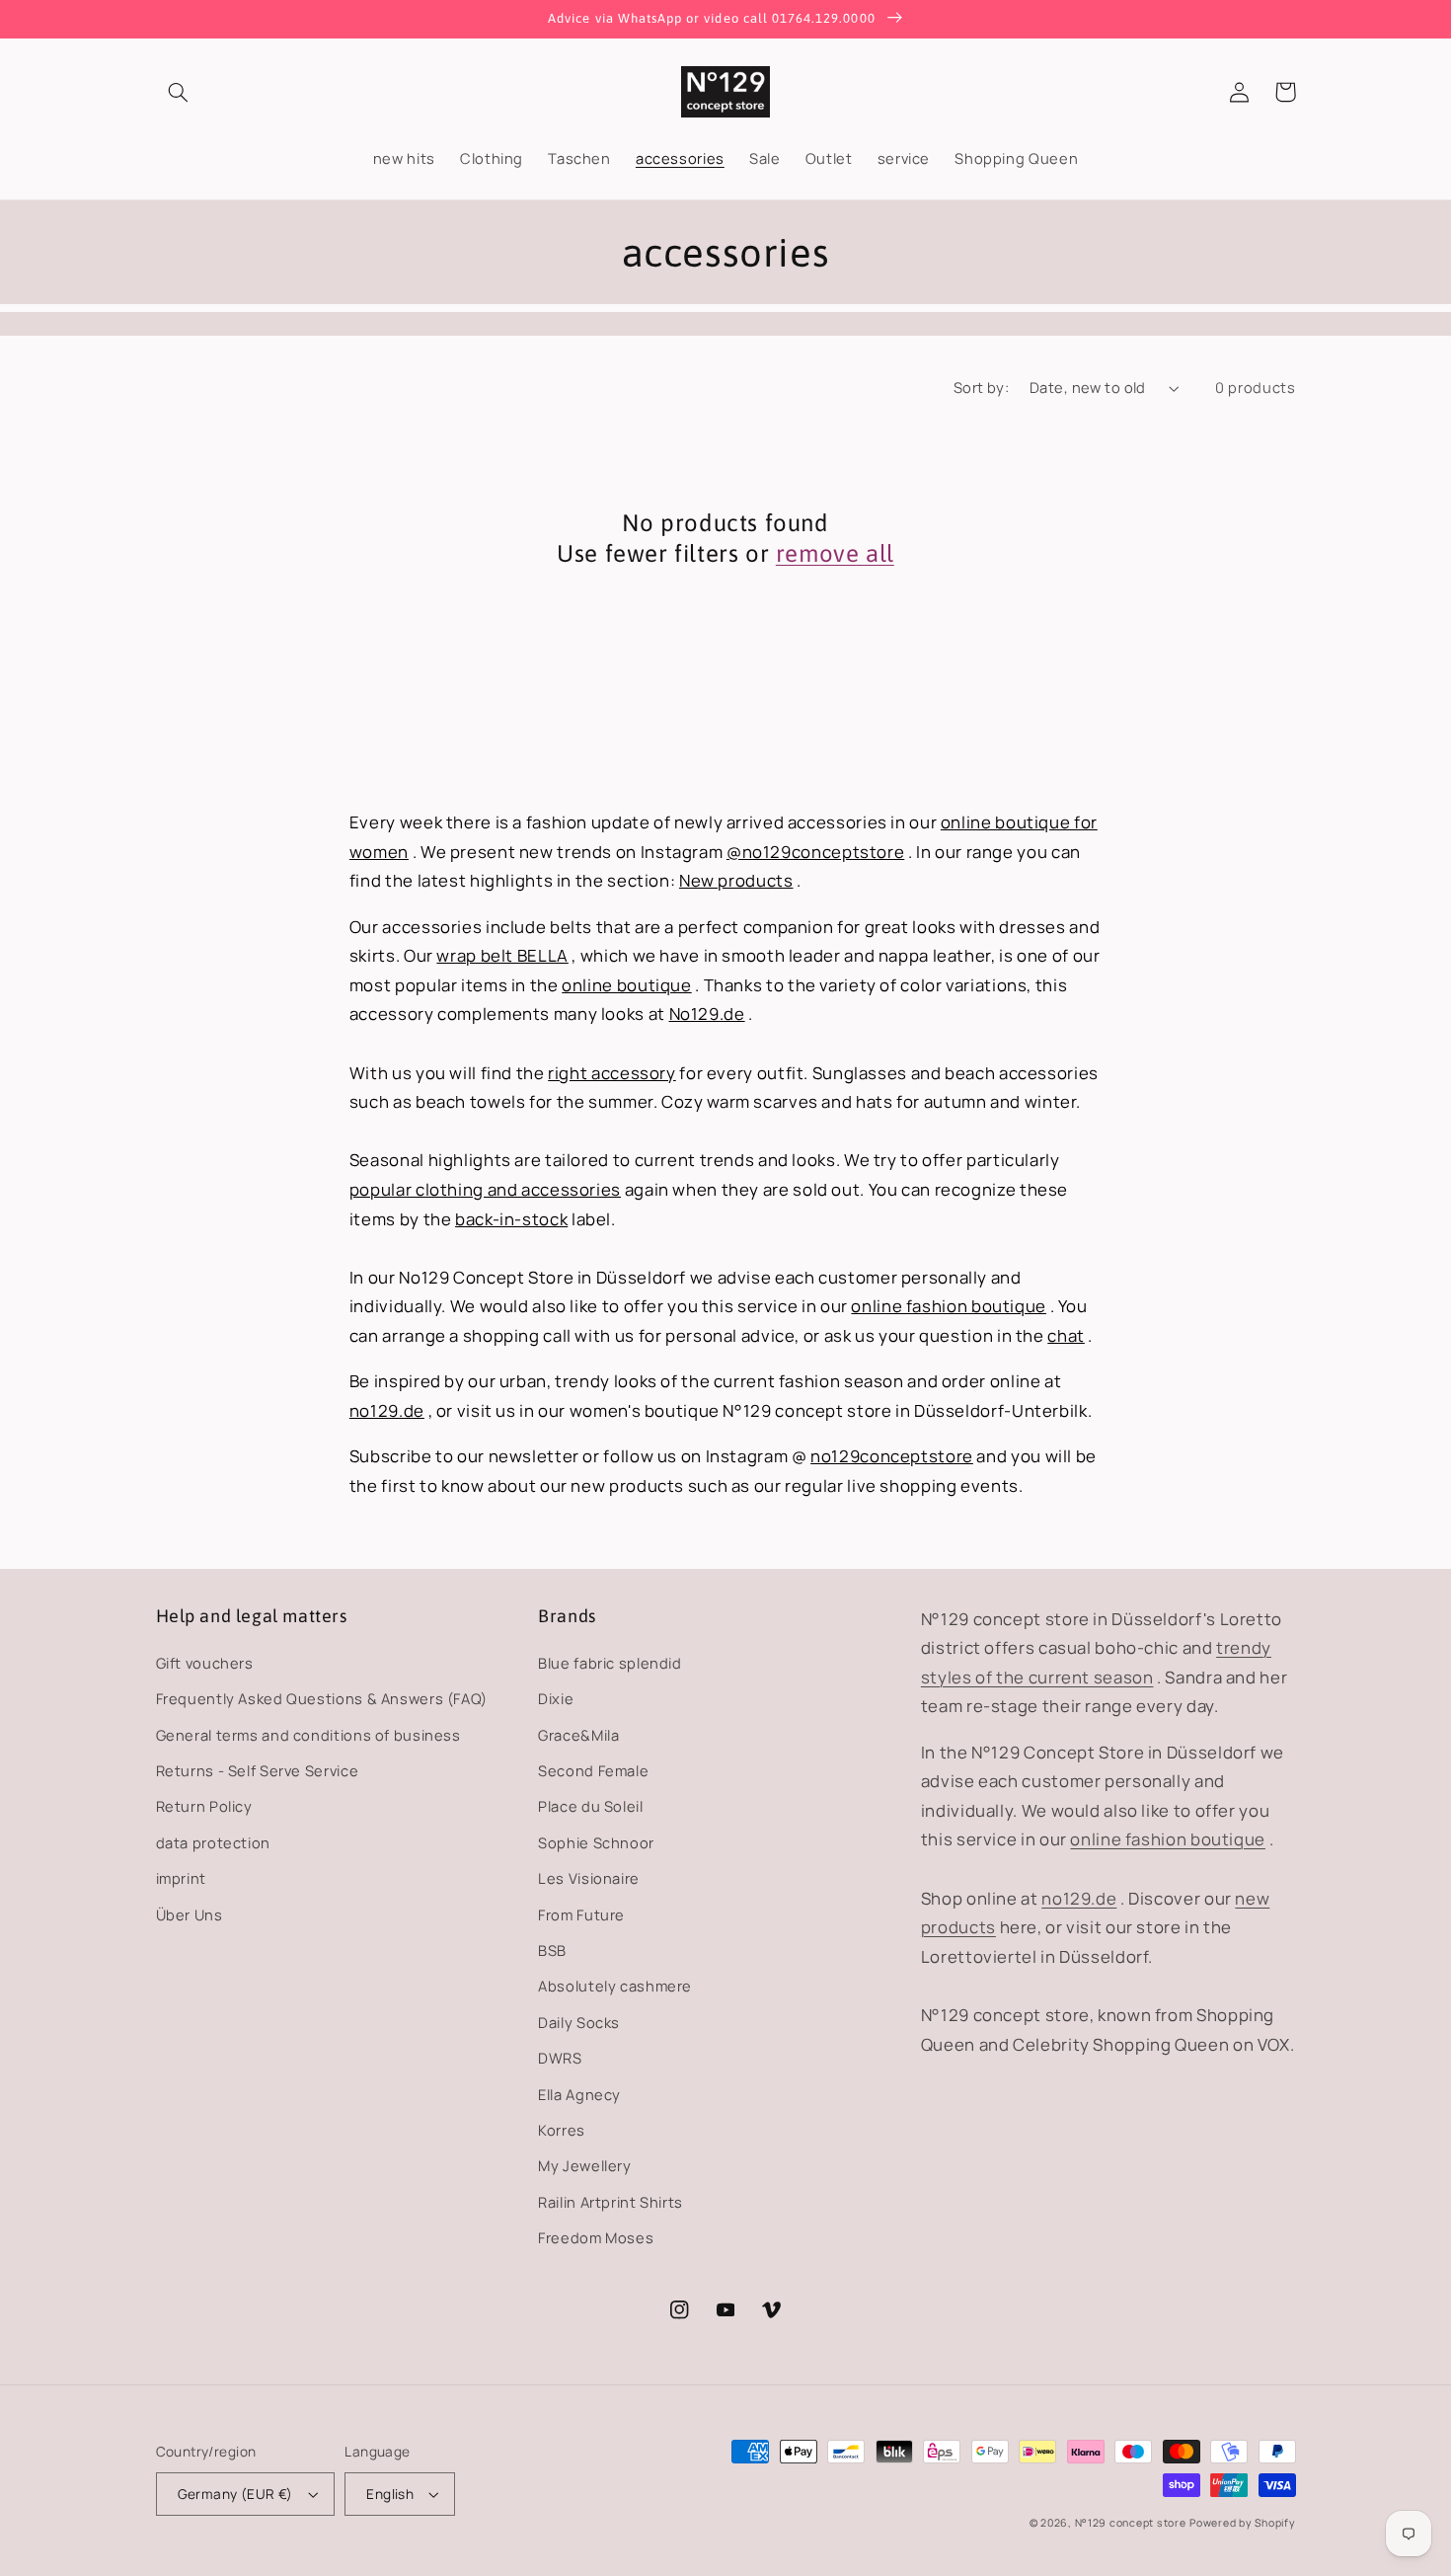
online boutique (626, 985)
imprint (181, 1878)
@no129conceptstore (815, 852)
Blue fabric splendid (610, 1663)
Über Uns (190, 1914)
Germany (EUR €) (235, 2494)
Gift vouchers (205, 1663)
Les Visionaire (589, 1878)
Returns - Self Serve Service (258, 1770)
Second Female (593, 1770)
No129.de (707, 1014)
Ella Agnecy (579, 2094)
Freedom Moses (596, 2237)
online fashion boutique (949, 1306)
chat (1066, 1335)
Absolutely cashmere (615, 1986)
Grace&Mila (578, 1735)
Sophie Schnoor (596, 1842)
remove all (835, 553)
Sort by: (981, 387)
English (390, 2494)
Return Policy (204, 1806)
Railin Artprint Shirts (611, 2202)
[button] (179, 92)
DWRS (560, 2058)
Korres (562, 2130)
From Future (581, 1914)
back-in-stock (511, 1219)
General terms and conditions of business (308, 1735)
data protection (213, 1842)
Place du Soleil (590, 1806)
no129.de (387, 1410)
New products (736, 880)
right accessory (611, 1073)
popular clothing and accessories (485, 1189)
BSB (552, 1950)
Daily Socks (579, 2022)
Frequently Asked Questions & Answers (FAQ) (322, 1698)
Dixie (556, 1698)
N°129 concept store (1131, 2523)
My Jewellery (585, 2165)
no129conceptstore (892, 1456)
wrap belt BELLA (502, 955)
